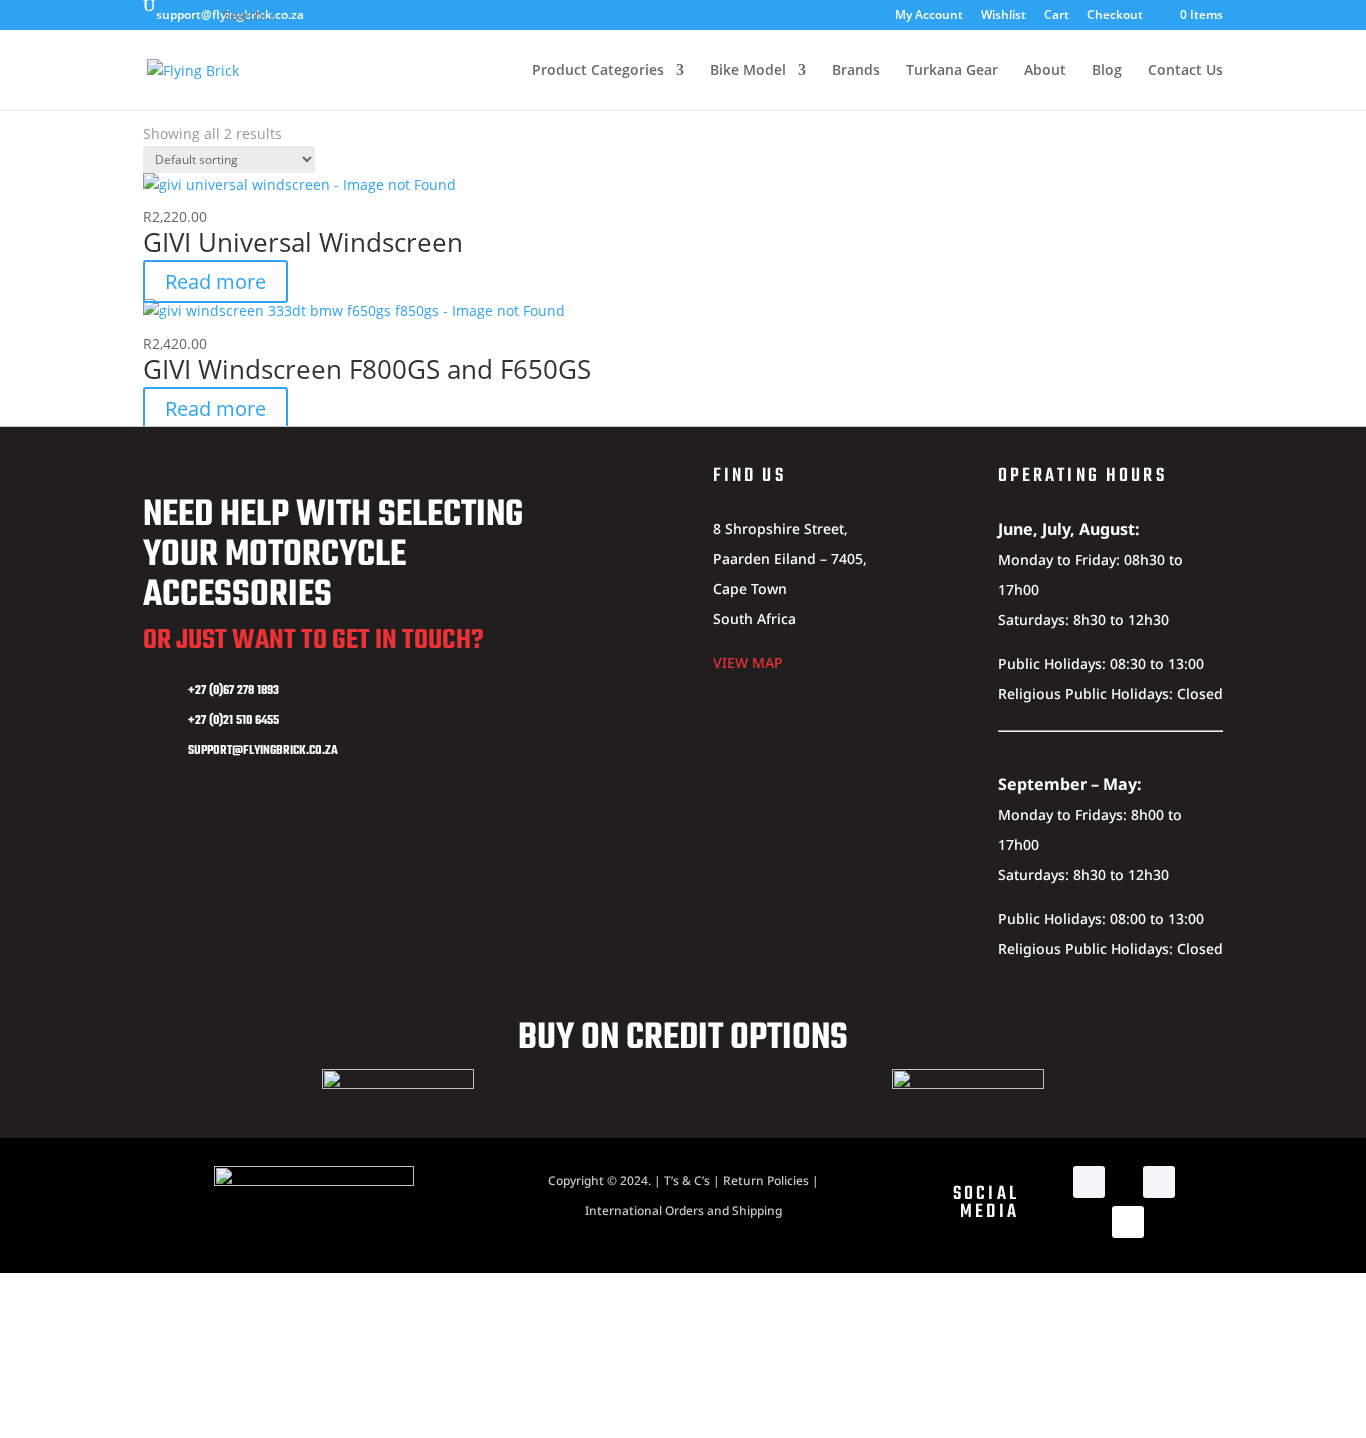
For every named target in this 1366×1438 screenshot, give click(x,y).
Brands (856, 71)
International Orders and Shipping (683, 1210)
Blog (1107, 71)
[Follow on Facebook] (1089, 1182)
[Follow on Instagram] (1159, 1182)
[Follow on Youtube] (1128, 1222)
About (1045, 71)
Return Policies (766, 1180)
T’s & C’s (687, 1180)
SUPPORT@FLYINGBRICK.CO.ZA (263, 751)
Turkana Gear (952, 71)
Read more (215, 281)
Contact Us (1185, 71)
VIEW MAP (748, 662)
